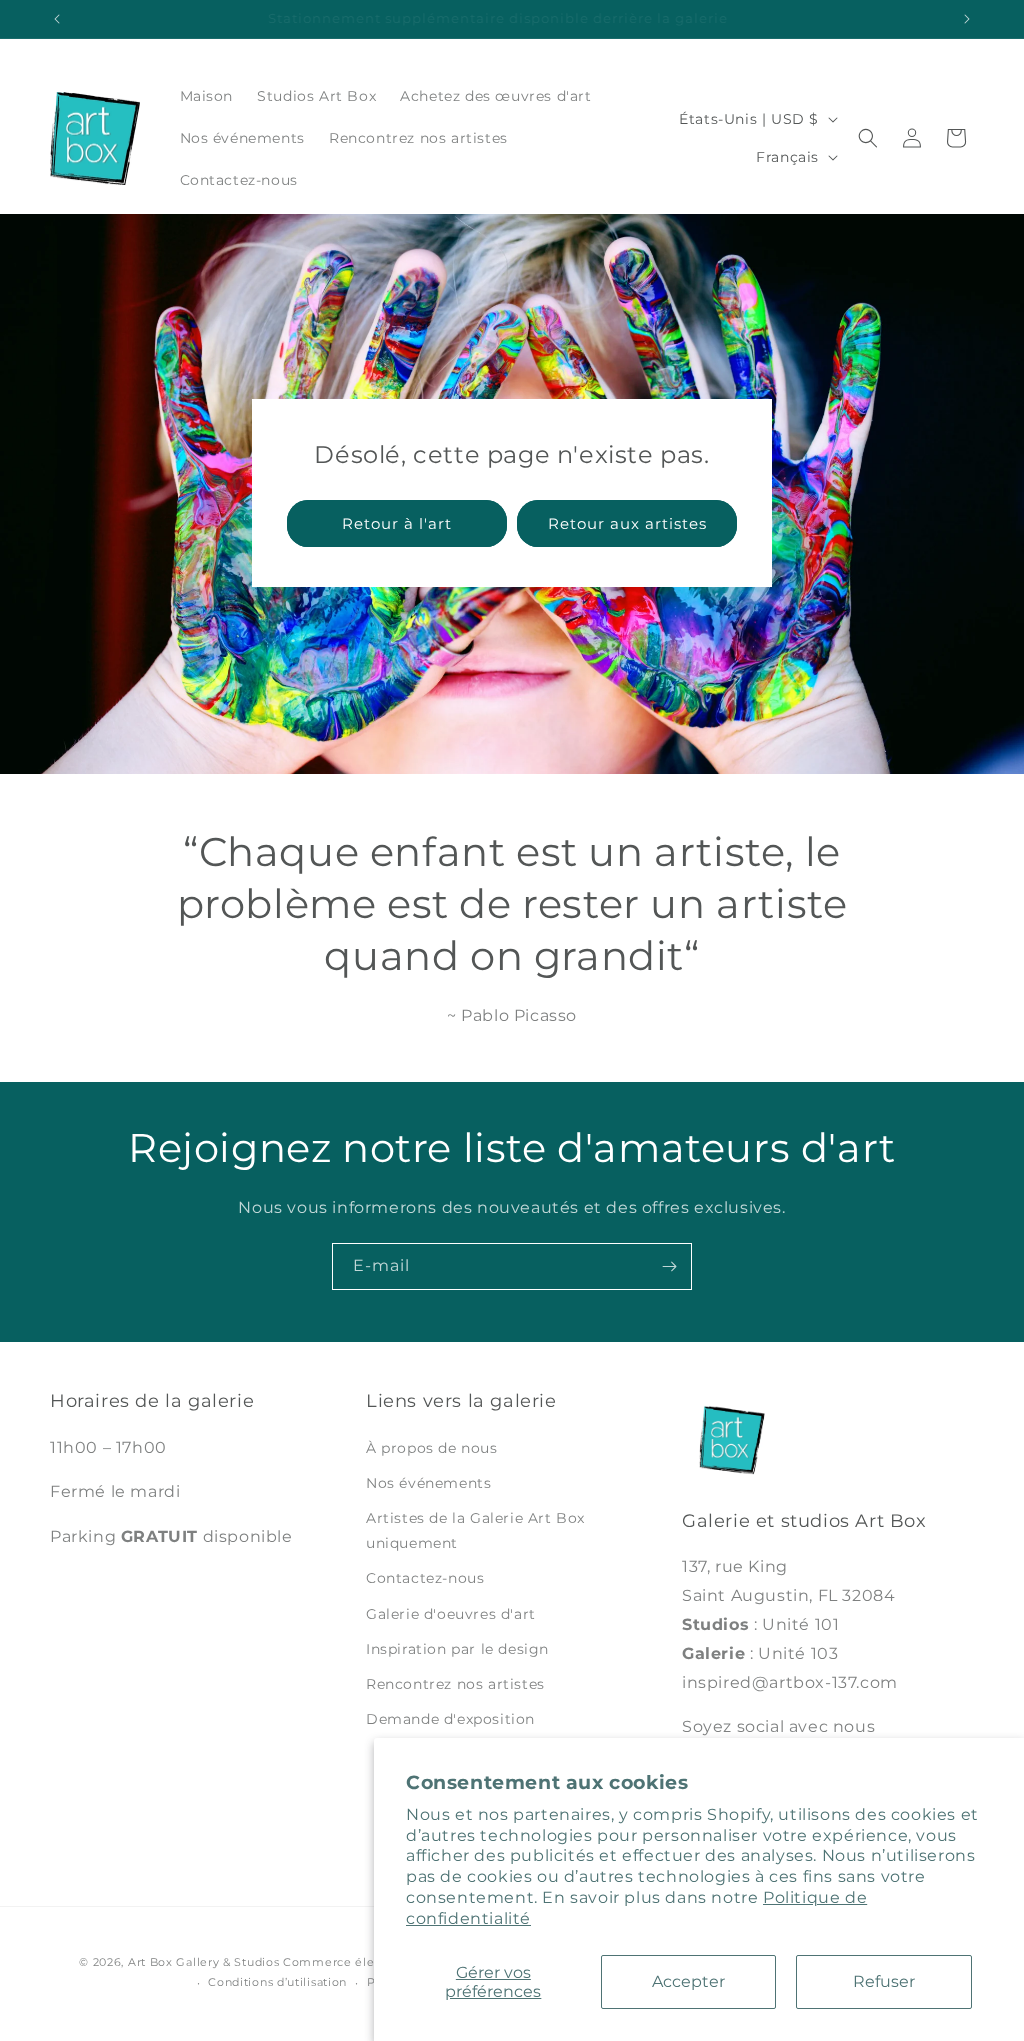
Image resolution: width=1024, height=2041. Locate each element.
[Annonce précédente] (57, 19)
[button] (868, 138)
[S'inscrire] (669, 1266)
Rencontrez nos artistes (455, 1684)
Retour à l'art (397, 523)
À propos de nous (432, 1448)
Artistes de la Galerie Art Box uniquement (475, 1530)
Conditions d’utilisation (277, 1982)
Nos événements (428, 1483)
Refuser (884, 1981)
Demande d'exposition (450, 1719)
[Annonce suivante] (967, 19)
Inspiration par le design (457, 1649)
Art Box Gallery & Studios (204, 1962)
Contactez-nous (425, 1578)
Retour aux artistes (627, 523)
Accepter (688, 1981)
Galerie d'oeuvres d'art (451, 1614)
